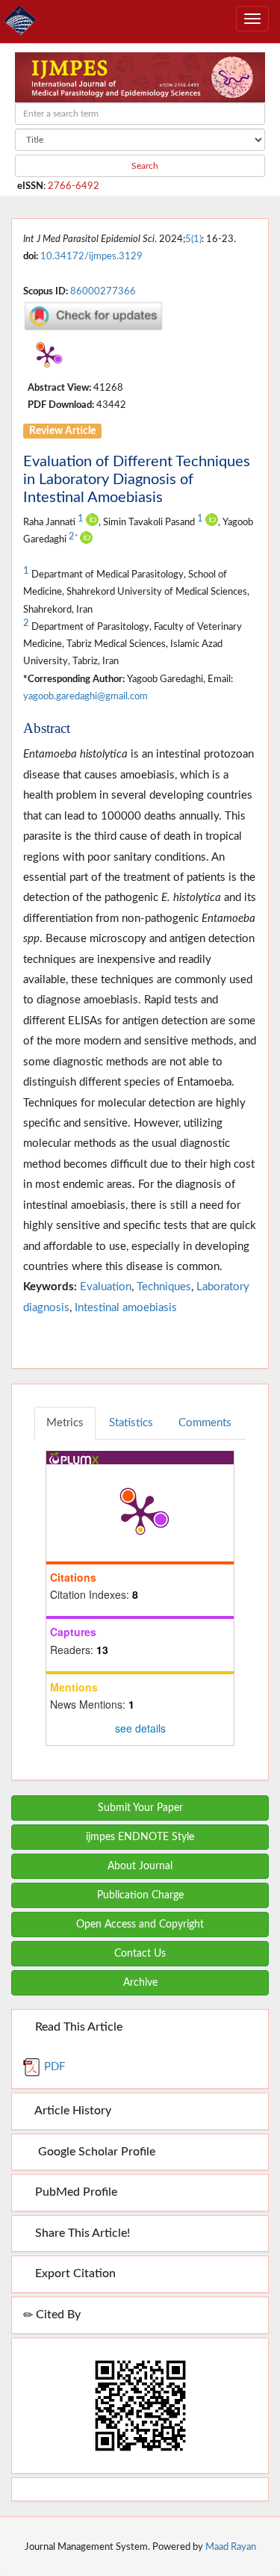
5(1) (193, 239)
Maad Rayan (231, 2547)
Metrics (65, 1423)
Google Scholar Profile (94, 2152)
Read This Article (77, 2027)
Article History (72, 2111)
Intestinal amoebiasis (126, 1308)
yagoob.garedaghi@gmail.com (85, 696)
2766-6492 (74, 186)
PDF (53, 2067)
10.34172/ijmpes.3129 (91, 256)
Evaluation (106, 1287)
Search (144, 166)
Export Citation (74, 2273)
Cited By (57, 2315)
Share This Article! (81, 2233)
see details (140, 1728)
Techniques (164, 1287)
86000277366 (103, 291)
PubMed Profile (75, 2192)
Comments (205, 1423)
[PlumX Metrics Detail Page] (47, 356)
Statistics (131, 1423)
